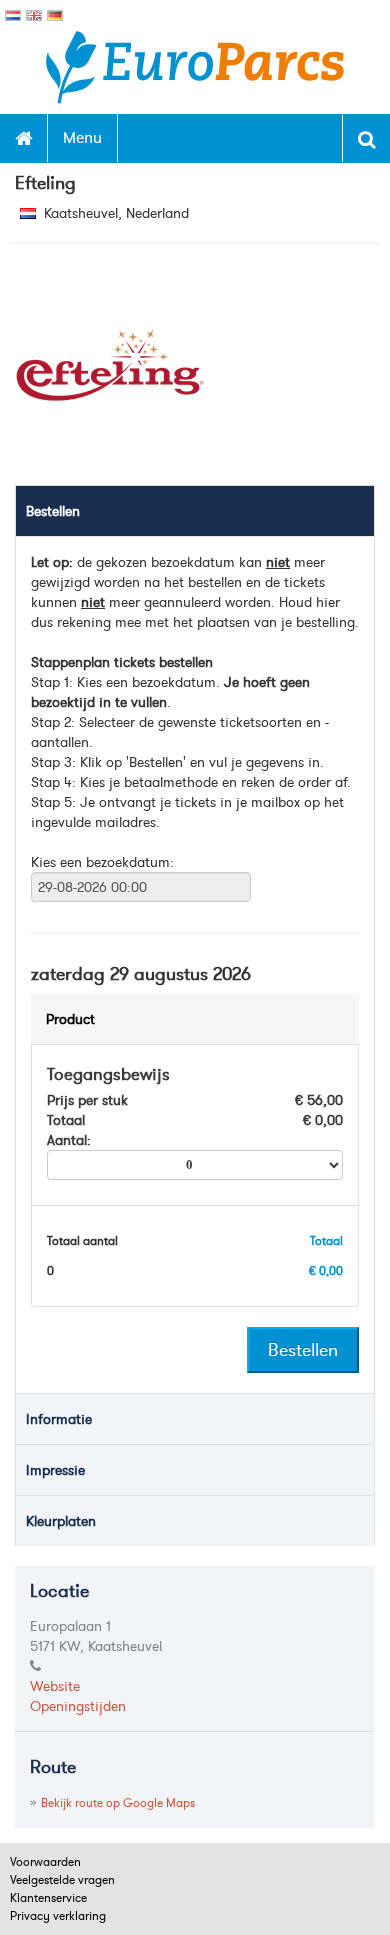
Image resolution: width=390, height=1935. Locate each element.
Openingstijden (78, 1706)
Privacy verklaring (58, 1915)
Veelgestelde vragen (62, 1879)
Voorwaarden (45, 1861)
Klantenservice (48, 1897)
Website (55, 1686)
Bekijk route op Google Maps (118, 1802)
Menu (82, 137)
